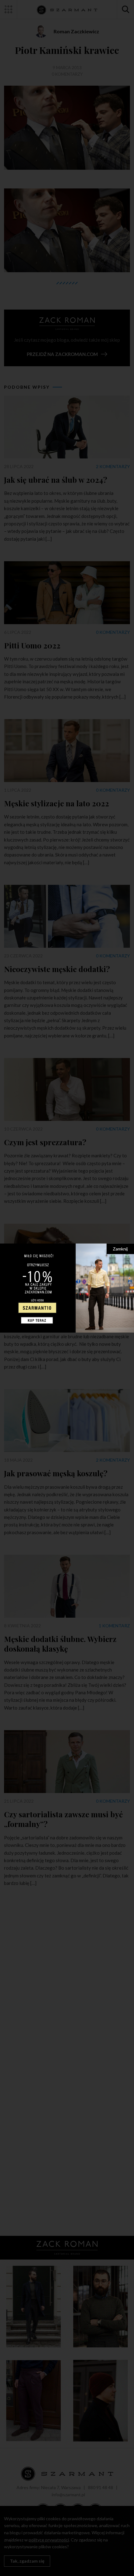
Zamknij (120, 1248)
